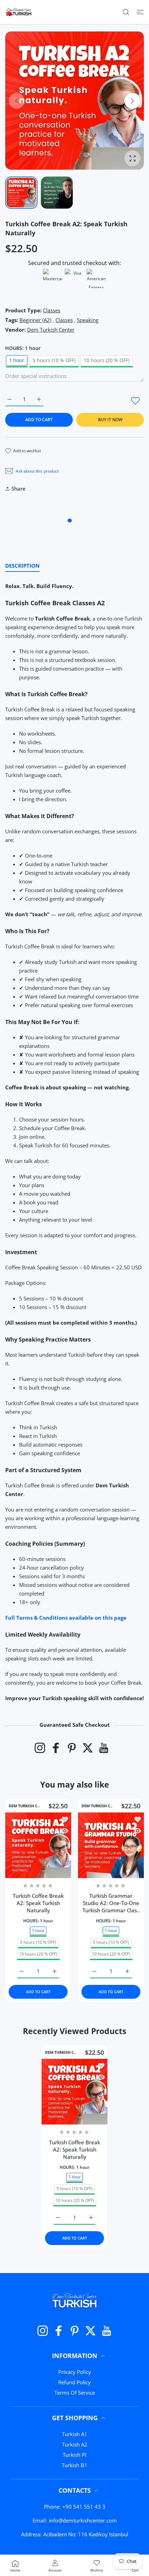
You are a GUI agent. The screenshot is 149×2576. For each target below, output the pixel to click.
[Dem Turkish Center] (19, 12)
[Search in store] (126, 12)
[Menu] (140, 12)
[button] (132, 101)
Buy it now (110, 420)
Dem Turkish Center (51, 330)
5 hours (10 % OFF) (54, 360)
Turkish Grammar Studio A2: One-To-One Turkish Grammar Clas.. (111, 1903)
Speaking (88, 320)
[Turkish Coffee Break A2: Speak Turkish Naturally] (38, 1845)
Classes (52, 310)
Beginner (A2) (35, 320)
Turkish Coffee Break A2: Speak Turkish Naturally (38, 1903)
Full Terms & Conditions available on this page (66, 1618)
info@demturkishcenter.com (83, 2520)
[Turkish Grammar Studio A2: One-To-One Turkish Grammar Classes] (111, 1845)
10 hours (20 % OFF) (107, 360)
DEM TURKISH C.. (24, 1806)
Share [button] (19, 489)
